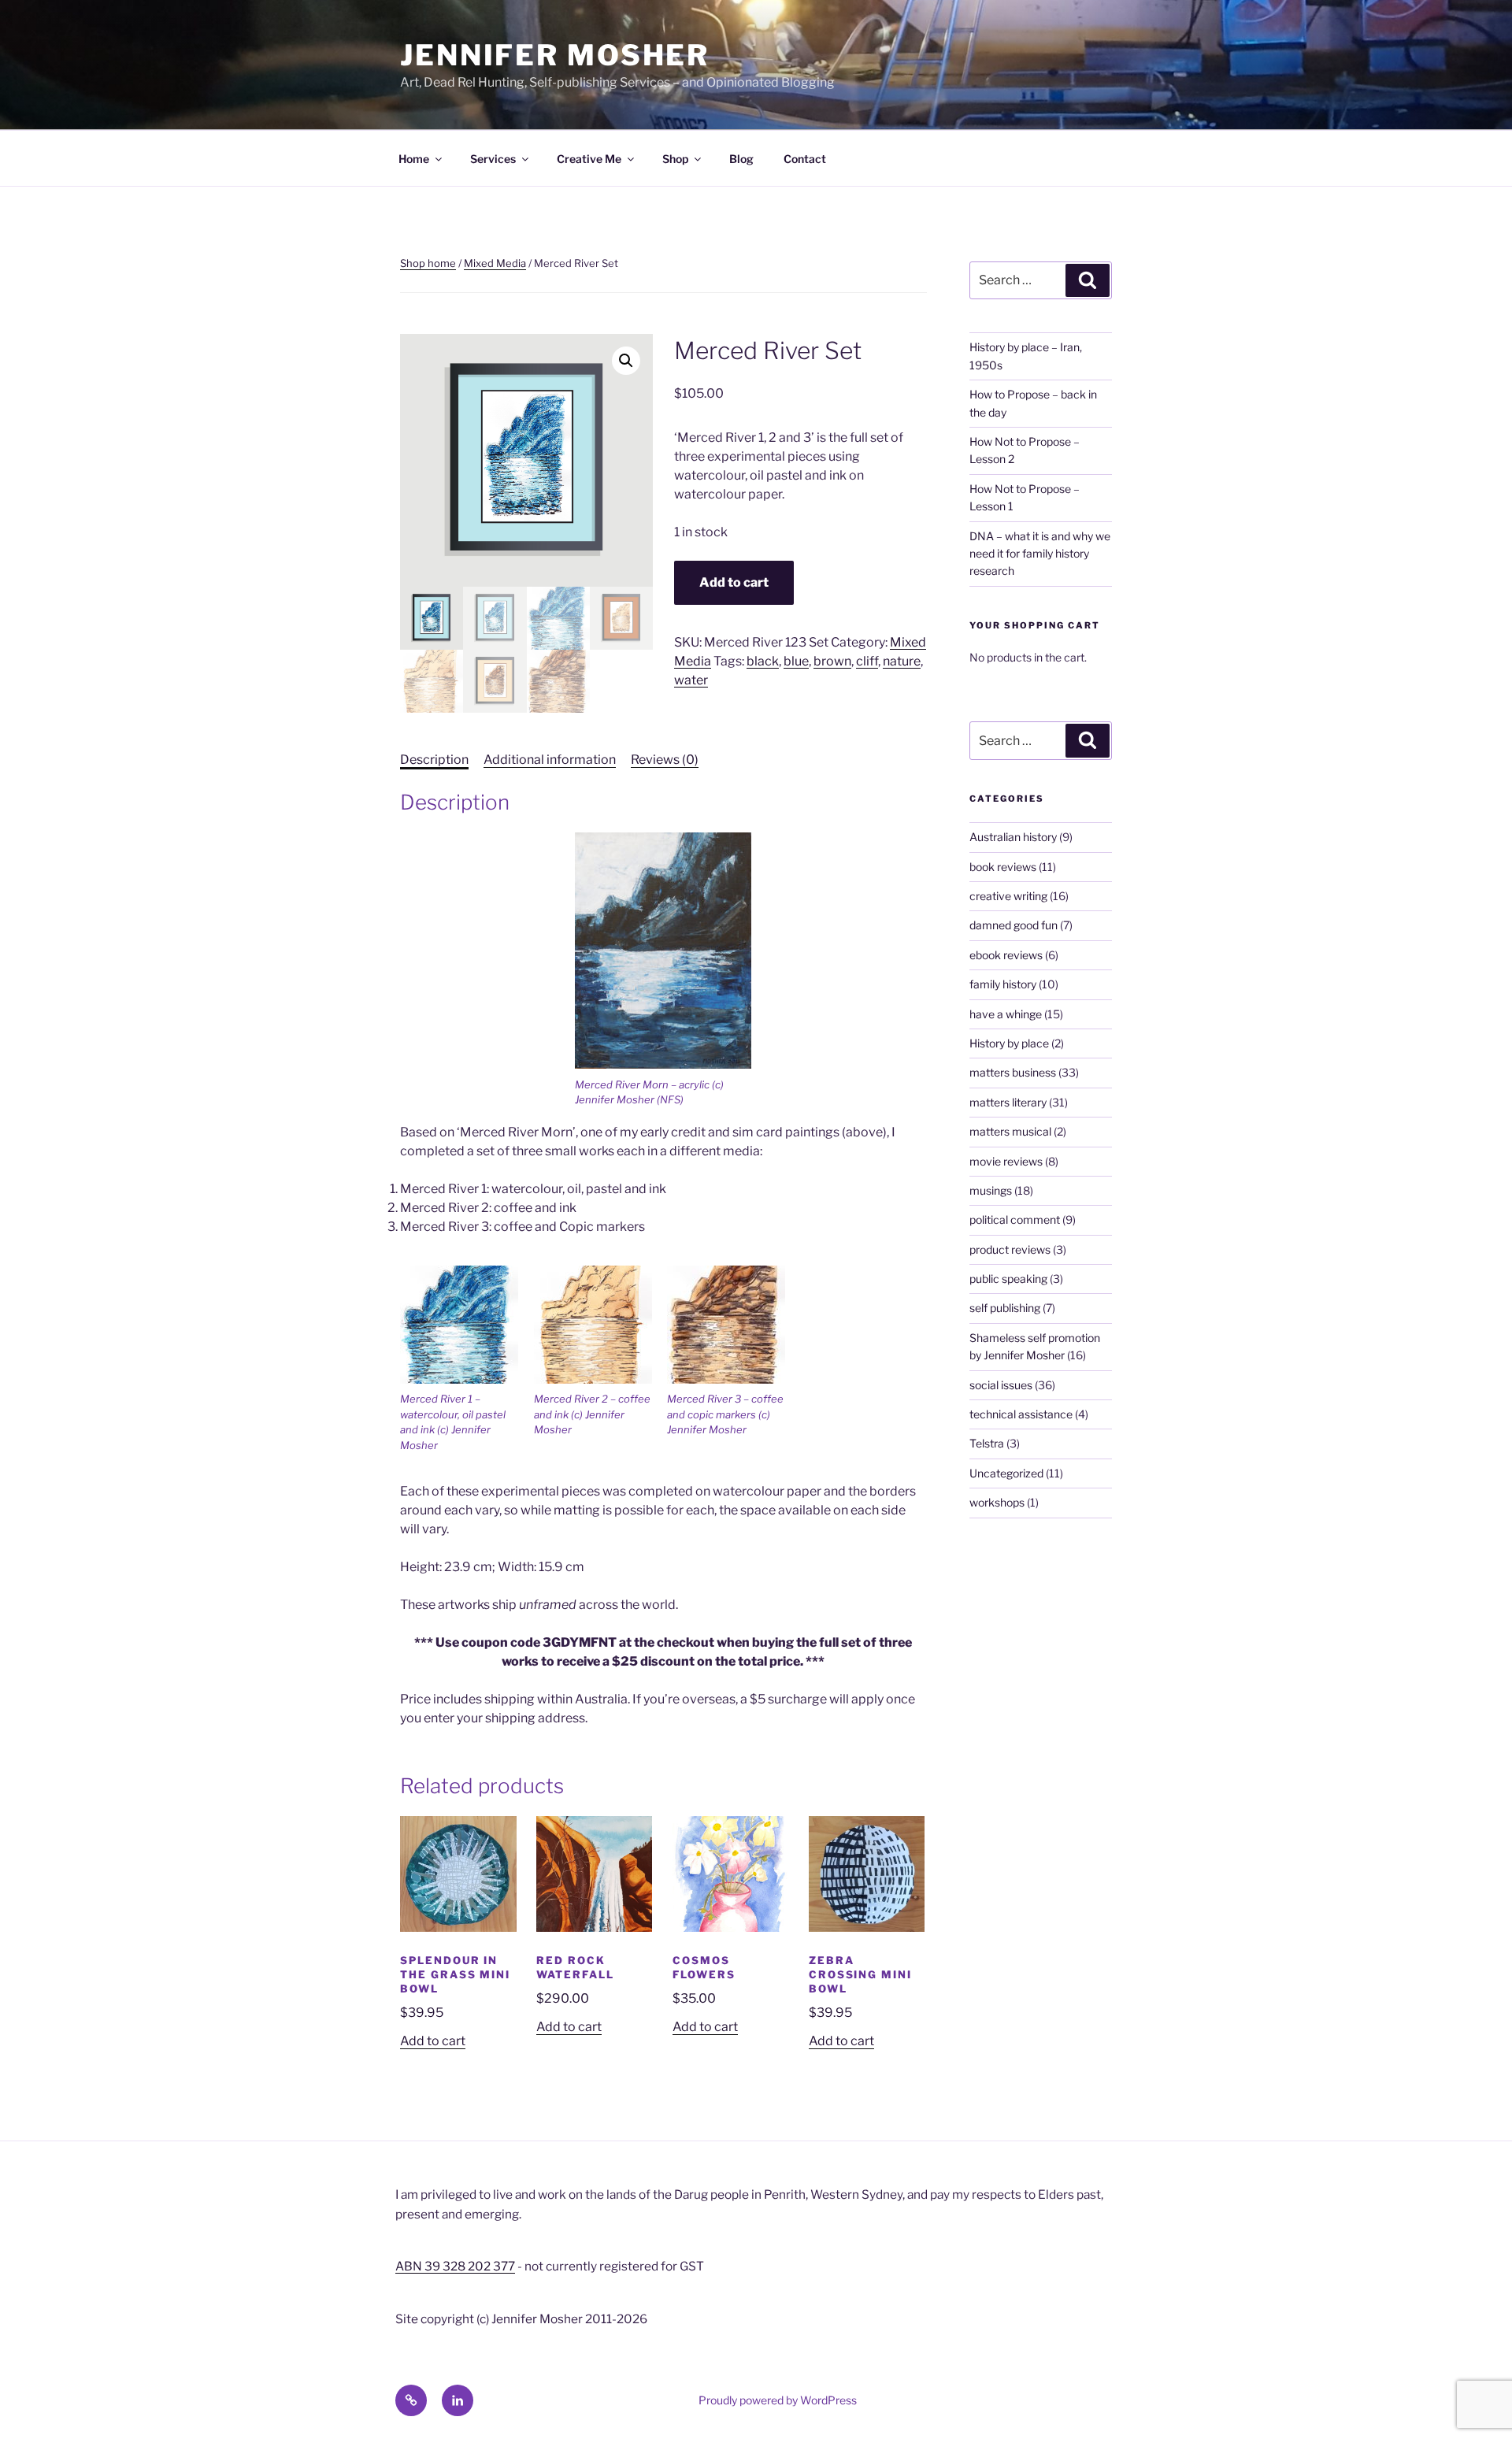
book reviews (1003, 867)
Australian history (1013, 837)
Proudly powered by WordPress (778, 2400)
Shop (675, 159)
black (763, 661)
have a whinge (1006, 1014)
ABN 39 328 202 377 (455, 2266)
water (691, 680)
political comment (1015, 1219)
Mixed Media (495, 263)
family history (1003, 984)
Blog (741, 159)
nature (902, 661)
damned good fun (1014, 925)
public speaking (1008, 1279)
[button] (626, 361)
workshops (997, 1502)
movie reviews (1006, 1161)
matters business (1013, 1072)
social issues (1001, 1385)
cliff (867, 661)
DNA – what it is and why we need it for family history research (1040, 554)
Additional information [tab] (550, 760)
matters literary (1008, 1102)
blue (796, 661)
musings (991, 1190)
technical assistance (1021, 1414)
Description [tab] (434, 760)
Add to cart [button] (433, 2041)
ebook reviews (1006, 955)
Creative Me (589, 159)
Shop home (428, 263)
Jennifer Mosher (555, 55)
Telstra (987, 1443)
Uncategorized (1006, 1473)
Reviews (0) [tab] (665, 760)
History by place (1009, 1043)
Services (493, 159)
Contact (805, 159)
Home (414, 159)
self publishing (1005, 1308)
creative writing (1008, 896)
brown (832, 661)
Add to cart (734, 582)
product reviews (1010, 1249)
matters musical (1010, 1131)
